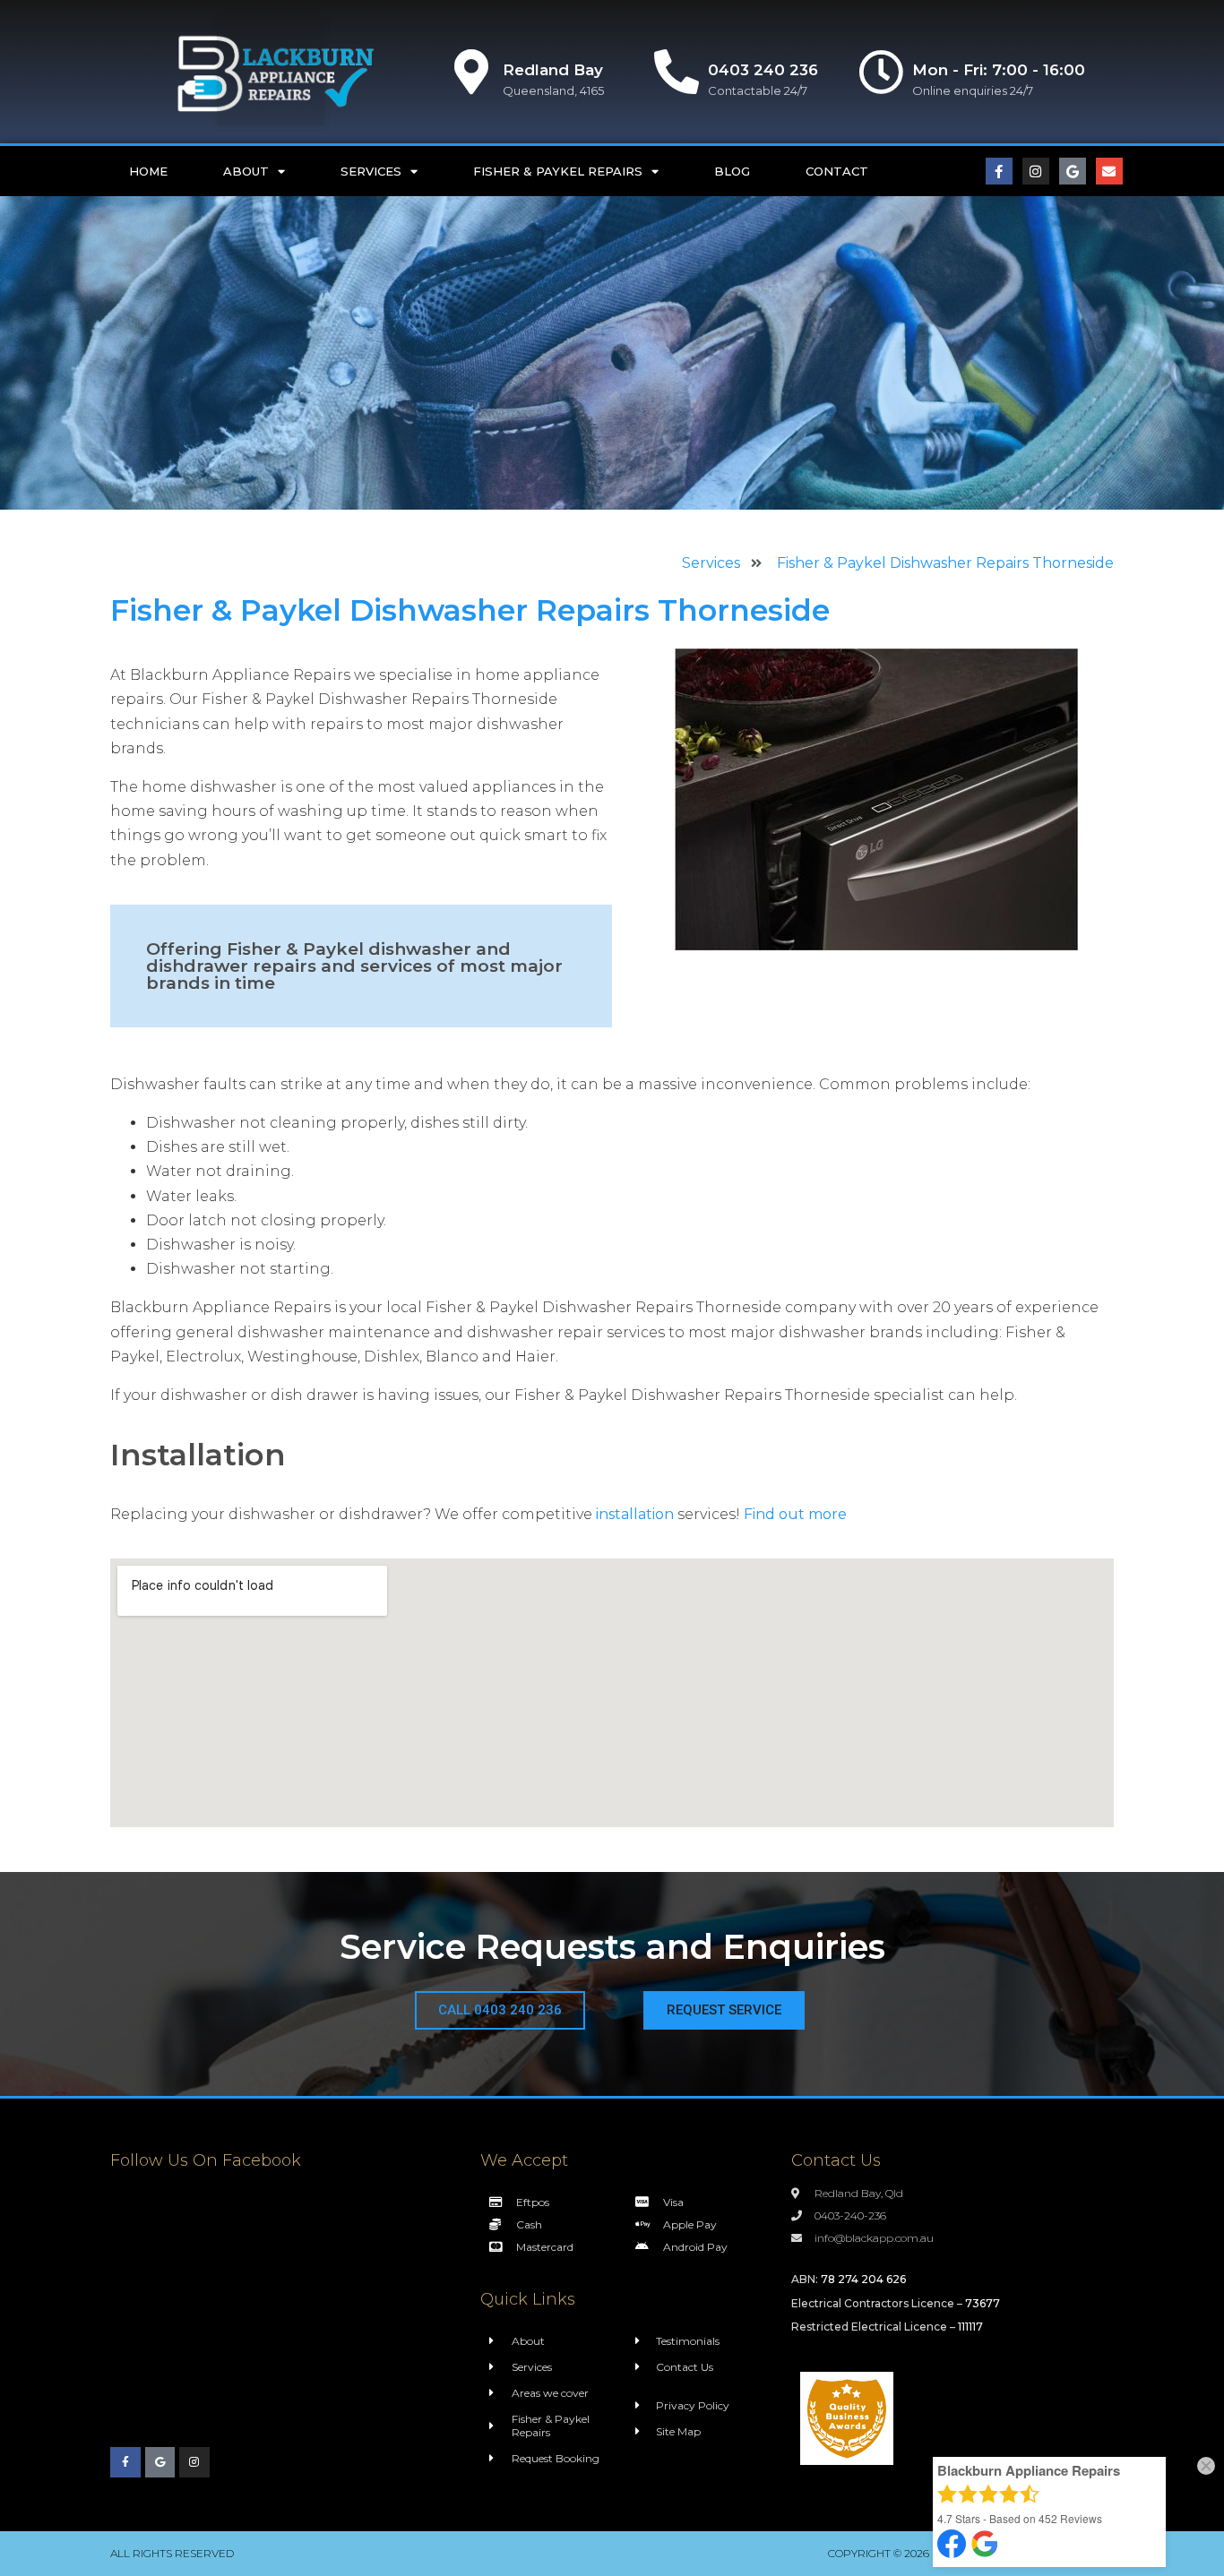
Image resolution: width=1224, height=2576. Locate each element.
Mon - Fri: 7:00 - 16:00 (999, 70)
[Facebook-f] (999, 171)
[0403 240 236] (677, 72)
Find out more (795, 1514)
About (246, 171)
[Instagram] (1036, 171)
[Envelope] (1109, 171)
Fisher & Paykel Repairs (558, 171)
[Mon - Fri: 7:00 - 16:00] (881, 72)
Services (371, 171)
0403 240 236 (763, 70)
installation (635, 1514)
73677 (983, 2303)
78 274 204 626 (863, 2279)
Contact (837, 171)
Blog (732, 171)
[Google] (1073, 171)
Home (148, 171)
